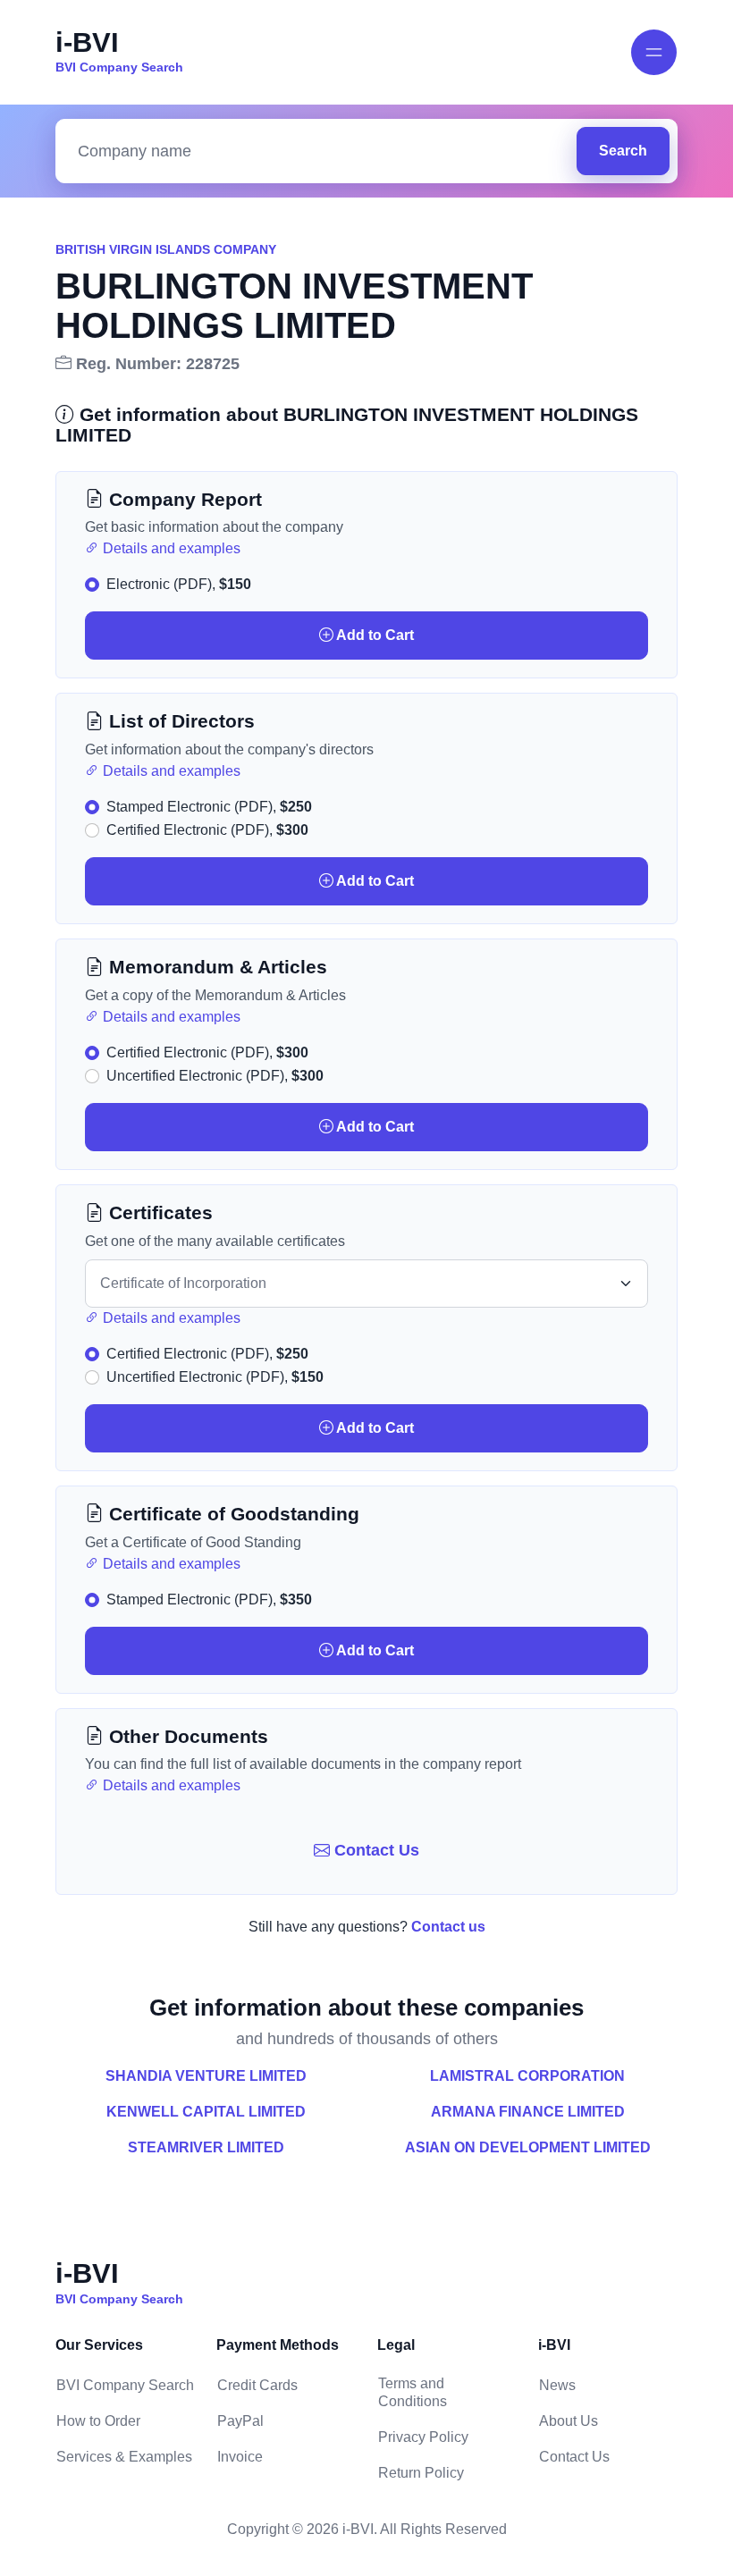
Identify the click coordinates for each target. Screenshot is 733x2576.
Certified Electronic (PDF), (207, 830)
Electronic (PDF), (179, 584)
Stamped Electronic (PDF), (209, 807)
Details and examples (170, 548)
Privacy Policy (423, 2437)
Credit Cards (257, 2385)
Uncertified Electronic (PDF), (215, 1076)
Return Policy (421, 2473)
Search (623, 151)
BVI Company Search (125, 2385)
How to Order (98, 2421)
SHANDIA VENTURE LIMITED (206, 2076)
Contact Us (375, 1850)
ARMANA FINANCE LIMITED (528, 2112)
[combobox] (320, 152)
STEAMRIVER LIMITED (206, 2147)
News (557, 2385)
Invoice (240, 2457)
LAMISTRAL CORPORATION (527, 2076)
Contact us (448, 1927)
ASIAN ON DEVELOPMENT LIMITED (528, 2147)
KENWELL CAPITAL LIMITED (206, 2112)
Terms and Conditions (413, 2392)
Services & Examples (124, 2457)
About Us (569, 2421)
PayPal (240, 2421)
